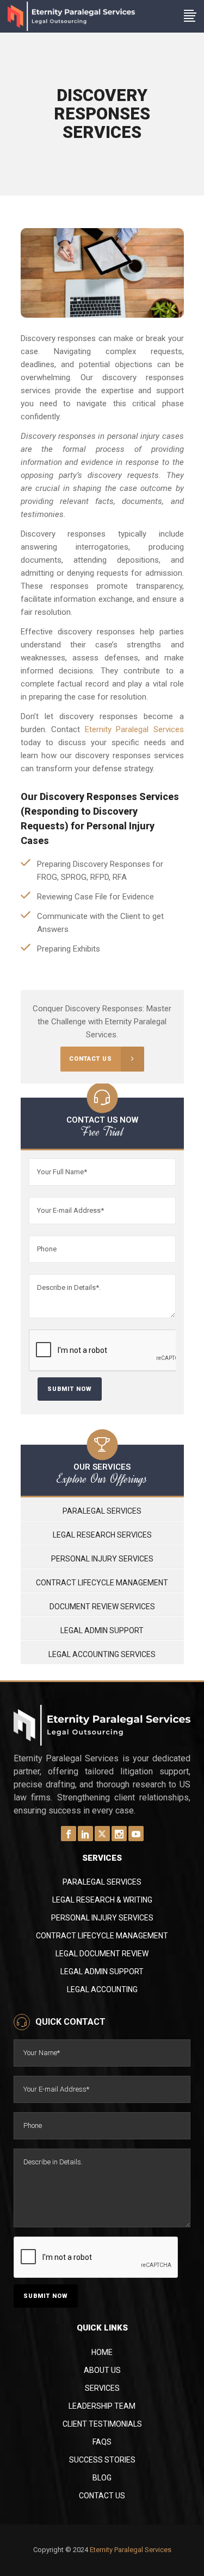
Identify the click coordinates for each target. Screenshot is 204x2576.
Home (102, 2352)
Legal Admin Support (102, 1630)
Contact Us (102, 2496)
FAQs (102, 2442)
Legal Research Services (102, 1535)
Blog (102, 2478)
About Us (102, 2370)
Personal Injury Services (102, 1559)
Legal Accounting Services (102, 1654)
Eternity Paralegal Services (134, 729)
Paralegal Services (102, 1511)
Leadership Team (102, 2406)
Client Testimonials (102, 2424)
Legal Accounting (102, 1989)
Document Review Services (102, 1607)
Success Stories (102, 2460)
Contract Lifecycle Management (102, 1583)
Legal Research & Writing (102, 1900)
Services (102, 2388)
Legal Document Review (102, 1954)
